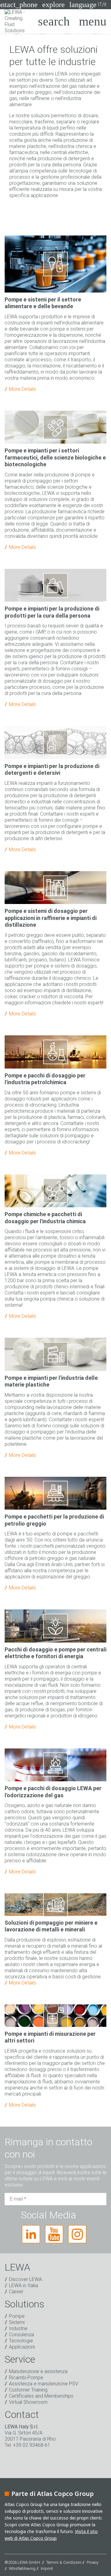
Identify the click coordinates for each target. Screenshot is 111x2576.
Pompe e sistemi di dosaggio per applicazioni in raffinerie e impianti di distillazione (51, 918)
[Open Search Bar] (54, 21)
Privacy (92, 2562)
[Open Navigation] (93, 21)
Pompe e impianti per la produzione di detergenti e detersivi (52, 770)
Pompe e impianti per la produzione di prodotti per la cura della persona (52, 612)
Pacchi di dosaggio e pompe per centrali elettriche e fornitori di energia (55, 1653)
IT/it (88, 5)
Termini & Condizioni (64, 2562)
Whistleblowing (22, 2568)
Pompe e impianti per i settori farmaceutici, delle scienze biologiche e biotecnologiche (55, 457)
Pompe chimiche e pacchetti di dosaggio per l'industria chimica (45, 1218)
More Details (23, 389)
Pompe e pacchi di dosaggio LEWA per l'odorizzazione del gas (53, 1792)
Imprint (47, 2568)
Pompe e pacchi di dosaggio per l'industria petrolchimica (45, 1079)
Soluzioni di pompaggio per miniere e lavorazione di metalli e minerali (51, 1926)
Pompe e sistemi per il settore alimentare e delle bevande (43, 303)
